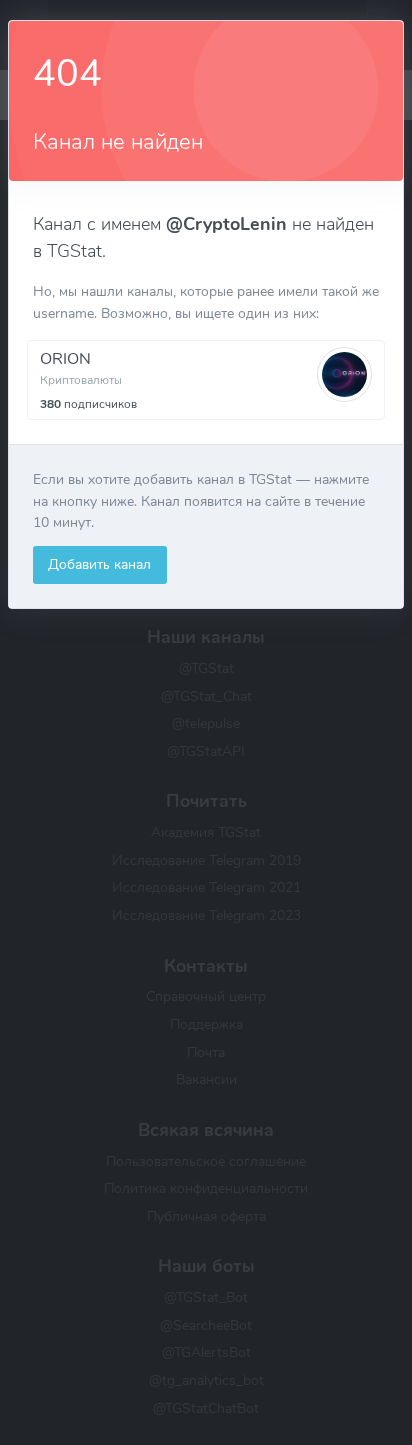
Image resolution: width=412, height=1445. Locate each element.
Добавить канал (99, 564)
